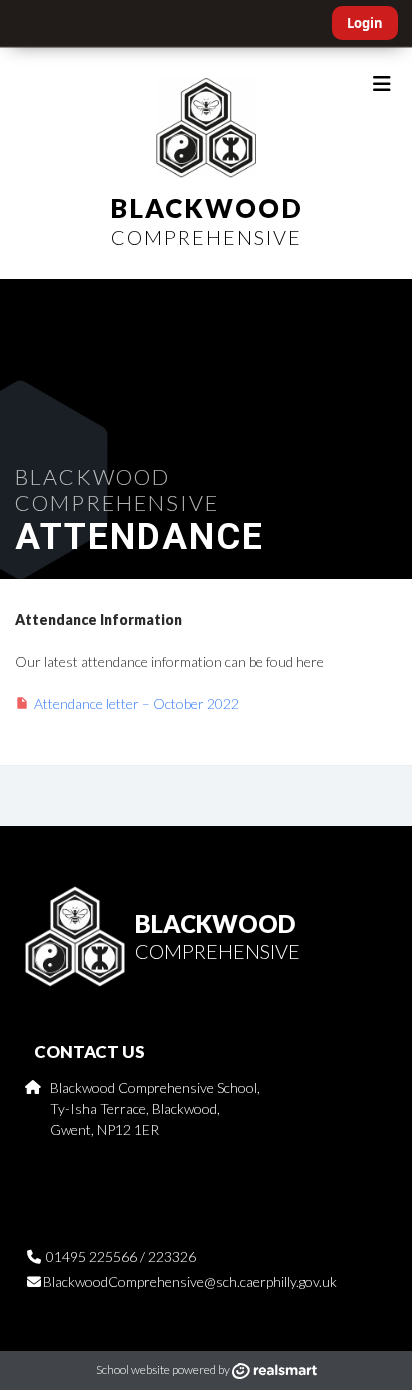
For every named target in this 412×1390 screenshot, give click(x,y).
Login (365, 23)
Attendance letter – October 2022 (136, 703)
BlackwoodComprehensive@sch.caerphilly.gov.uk (190, 1281)
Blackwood (206, 220)
